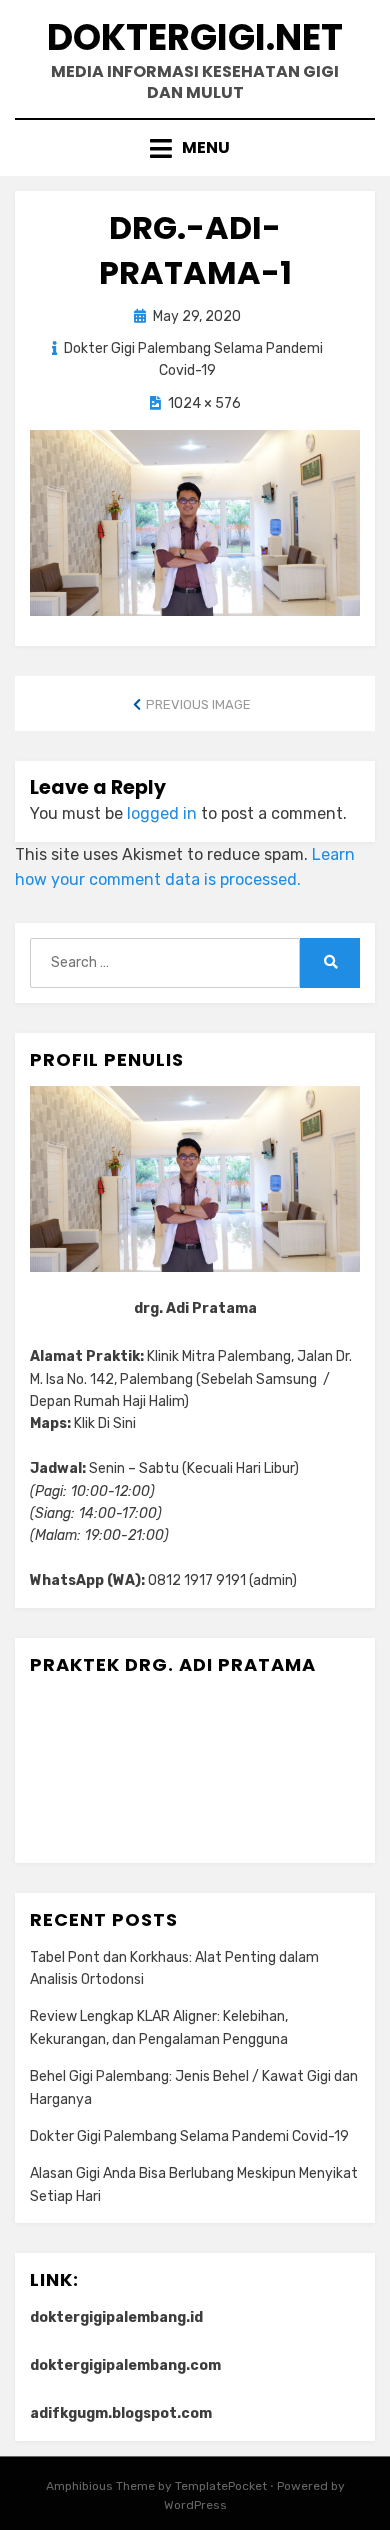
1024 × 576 (204, 403)
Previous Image (198, 704)
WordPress (195, 2505)
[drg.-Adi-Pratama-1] (195, 521)
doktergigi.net (195, 37)
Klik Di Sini (105, 1423)
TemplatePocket (221, 2486)
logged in (162, 813)
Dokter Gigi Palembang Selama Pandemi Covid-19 (189, 2136)
